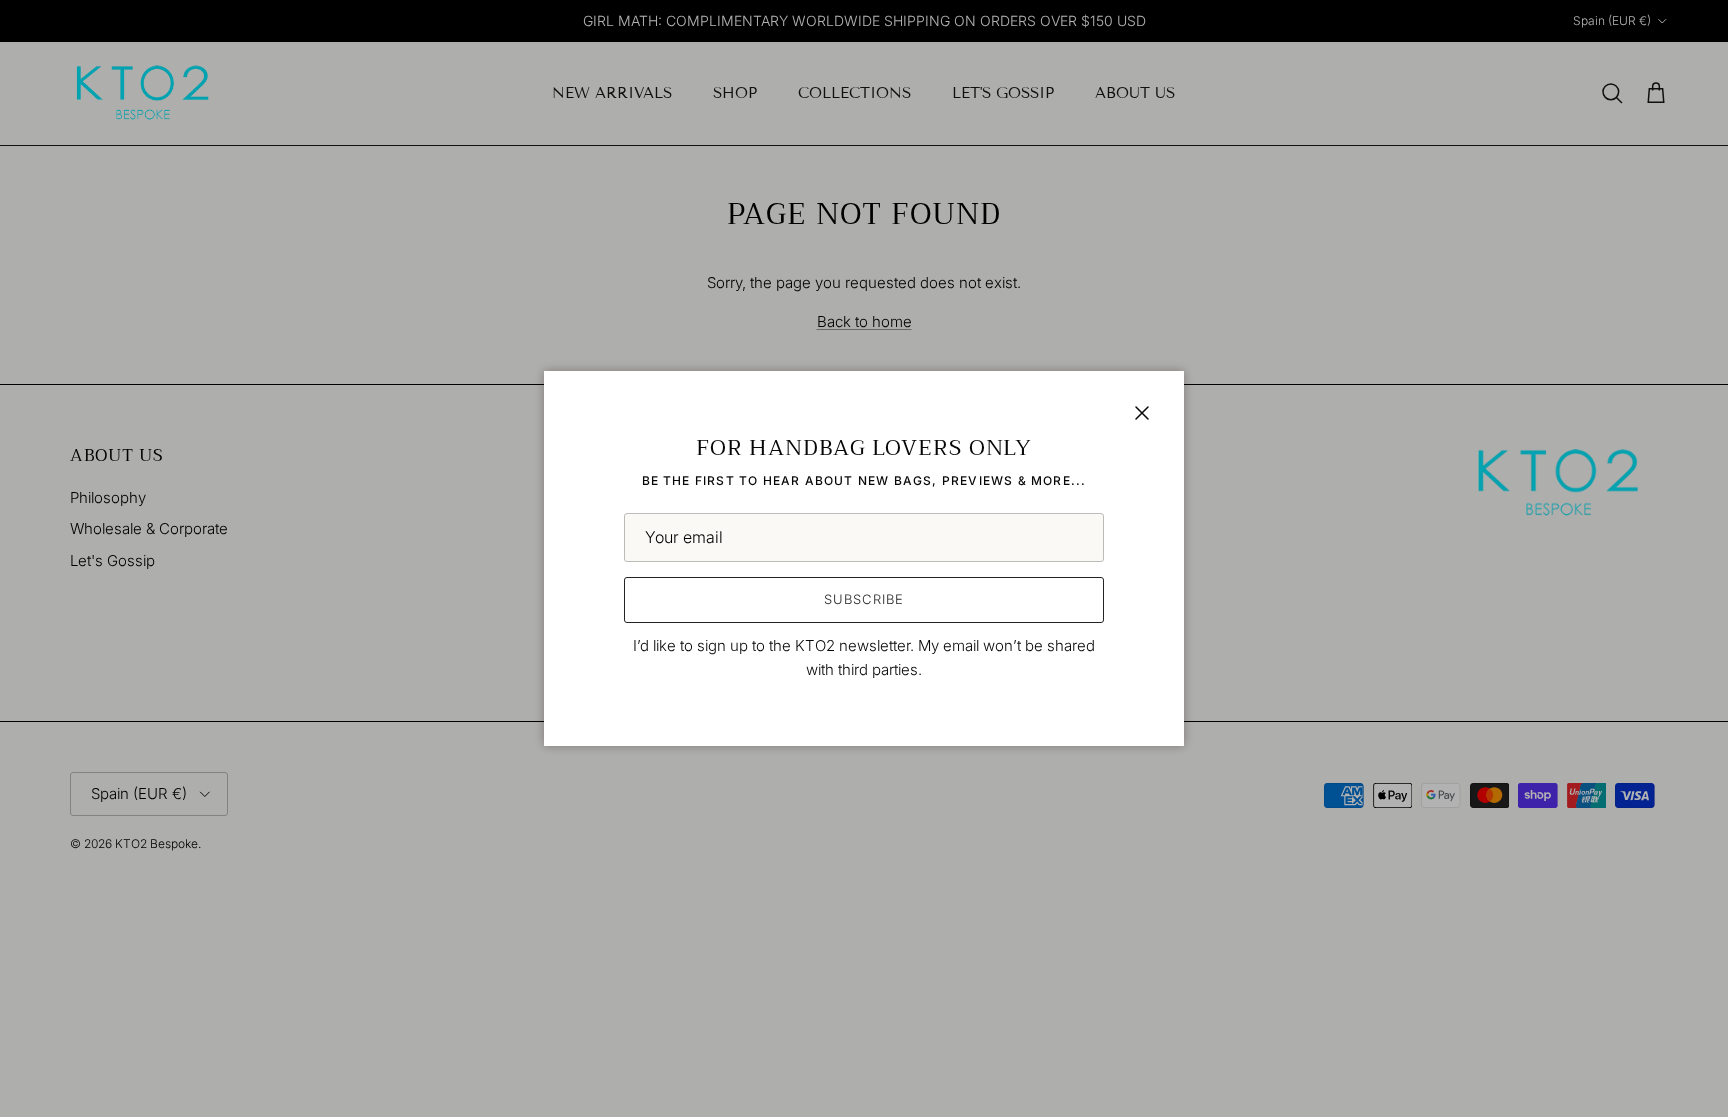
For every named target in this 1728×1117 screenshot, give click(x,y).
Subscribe (863, 599)
